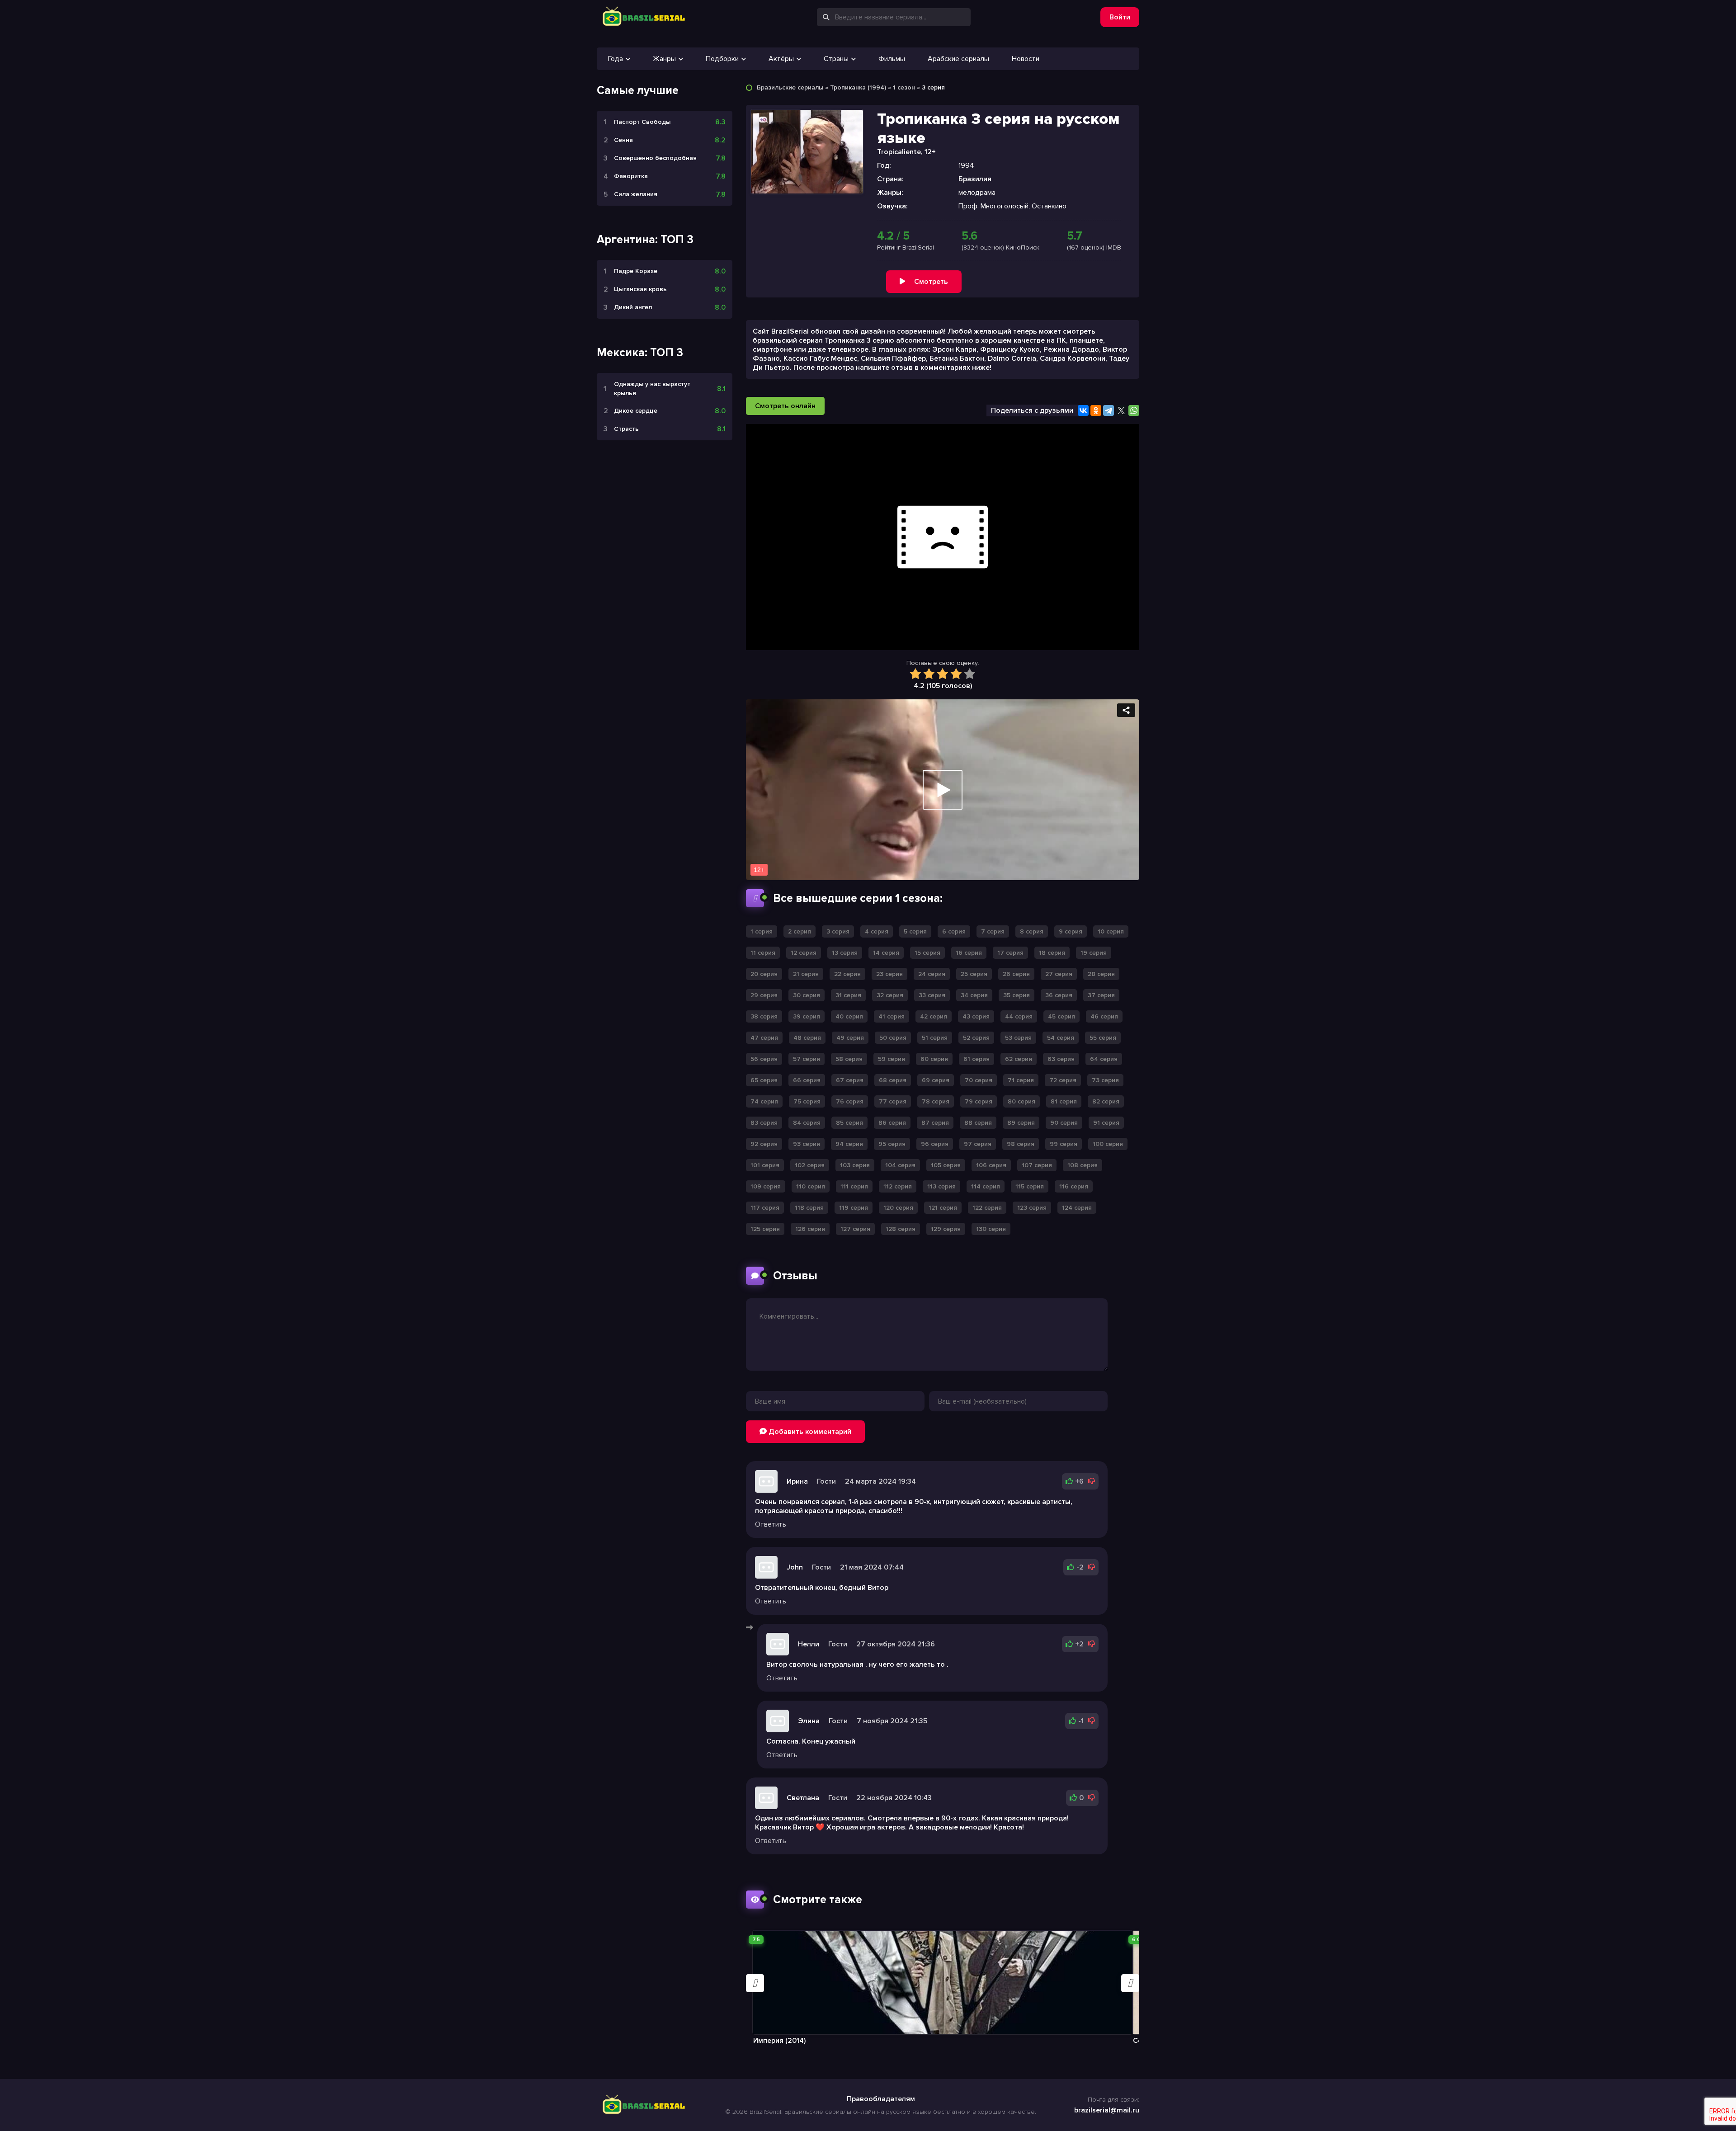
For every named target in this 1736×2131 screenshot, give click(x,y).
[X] (1121, 410)
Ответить (771, 1524)
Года (616, 59)
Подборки (722, 59)
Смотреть (931, 282)
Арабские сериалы (958, 59)
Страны (836, 59)
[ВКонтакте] (1083, 410)
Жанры (664, 59)
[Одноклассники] (1096, 410)
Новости (1026, 59)
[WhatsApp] (1134, 410)
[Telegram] (1109, 410)
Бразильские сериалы (790, 87)
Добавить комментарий (809, 1432)
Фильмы (892, 59)
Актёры (781, 59)
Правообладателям (881, 2099)
